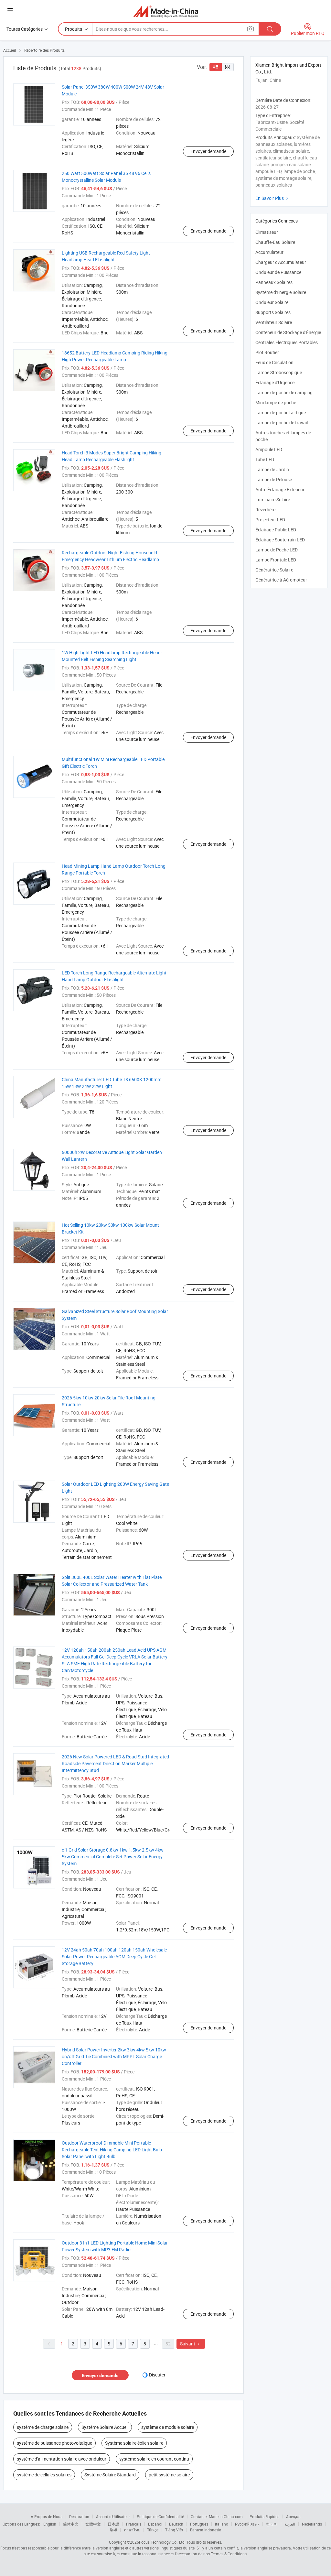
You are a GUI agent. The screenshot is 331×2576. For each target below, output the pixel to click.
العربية (290, 2524)
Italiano (222, 2524)
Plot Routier (267, 352)
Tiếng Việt (174, 2530)
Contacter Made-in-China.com (217, 2516)
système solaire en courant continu (154, 2459)
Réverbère (265, 510)
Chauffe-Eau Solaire (275, 242)
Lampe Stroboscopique (279, 372)
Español (155, 2524)
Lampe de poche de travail (282, 423)
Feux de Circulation (274, 362)
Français (134, 2524)
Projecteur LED (270, 520)
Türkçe (153, 2530)
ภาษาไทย (132, 2530)
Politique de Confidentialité (160, 2516)
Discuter (157, 2375)
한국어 (272, 2524)
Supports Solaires (273, 312)
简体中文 (71, 2524)
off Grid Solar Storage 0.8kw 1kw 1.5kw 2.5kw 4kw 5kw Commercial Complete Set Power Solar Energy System (113, 1857)
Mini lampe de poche (276, 402)
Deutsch (176, 2524)
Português (199, 2524)
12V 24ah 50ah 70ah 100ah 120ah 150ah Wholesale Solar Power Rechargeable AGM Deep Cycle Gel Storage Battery (114, 1956)
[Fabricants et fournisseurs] (166, 11)
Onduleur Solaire (272, 302)
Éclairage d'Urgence (275, 382)
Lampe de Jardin (272, 469)
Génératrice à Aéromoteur (281, 580)
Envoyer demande (208, 151)
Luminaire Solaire (273, 500)
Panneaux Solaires (274, 282)
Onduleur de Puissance (278, 272)
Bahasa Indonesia (206, 2530)
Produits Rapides (264, 2516)
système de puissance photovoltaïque (54, 2443)
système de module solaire (168, 2427)
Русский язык (247, 2524)
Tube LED (265, 459)
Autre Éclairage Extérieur (280, 489)
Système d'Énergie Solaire (281, 292)
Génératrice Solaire (274, 570)
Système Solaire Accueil (105, 2427)
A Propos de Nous (47, 2516)
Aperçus (293, 2516)
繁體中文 (93, 2524)
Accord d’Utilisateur (113, 2516)
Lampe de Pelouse (274, 479)
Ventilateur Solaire (274, 322)
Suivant (191, 2344)
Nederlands (312, 2524)
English (50, 2524)
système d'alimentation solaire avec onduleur (62, 2459)
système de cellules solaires (44, 2475)
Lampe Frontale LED (276, 560)
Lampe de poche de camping (284, 392)
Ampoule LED (269, 449)
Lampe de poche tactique (281, 413)
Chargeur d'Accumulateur (281, 262)
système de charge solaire (43, 2427)
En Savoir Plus (273, 198)
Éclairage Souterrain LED (280, 540)
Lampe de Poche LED (277, 550)
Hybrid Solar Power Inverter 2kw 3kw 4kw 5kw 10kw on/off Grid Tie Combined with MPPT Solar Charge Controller (114, 2056)
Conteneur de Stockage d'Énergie (288, 332)
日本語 (113, 2524)
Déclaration (79, 2516)
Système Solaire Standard (110, 2475)
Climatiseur (267, 232)
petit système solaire (169, 2475)
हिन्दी (113, 2530)
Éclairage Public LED (276, 530)
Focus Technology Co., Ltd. (162, 2542)
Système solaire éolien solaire (134, 2443)
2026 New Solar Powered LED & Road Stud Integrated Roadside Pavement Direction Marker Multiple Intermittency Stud (115, 1763)
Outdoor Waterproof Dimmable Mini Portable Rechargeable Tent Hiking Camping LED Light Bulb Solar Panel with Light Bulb (112, 2150)
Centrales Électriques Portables (287, 342)
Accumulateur (269, 252)
